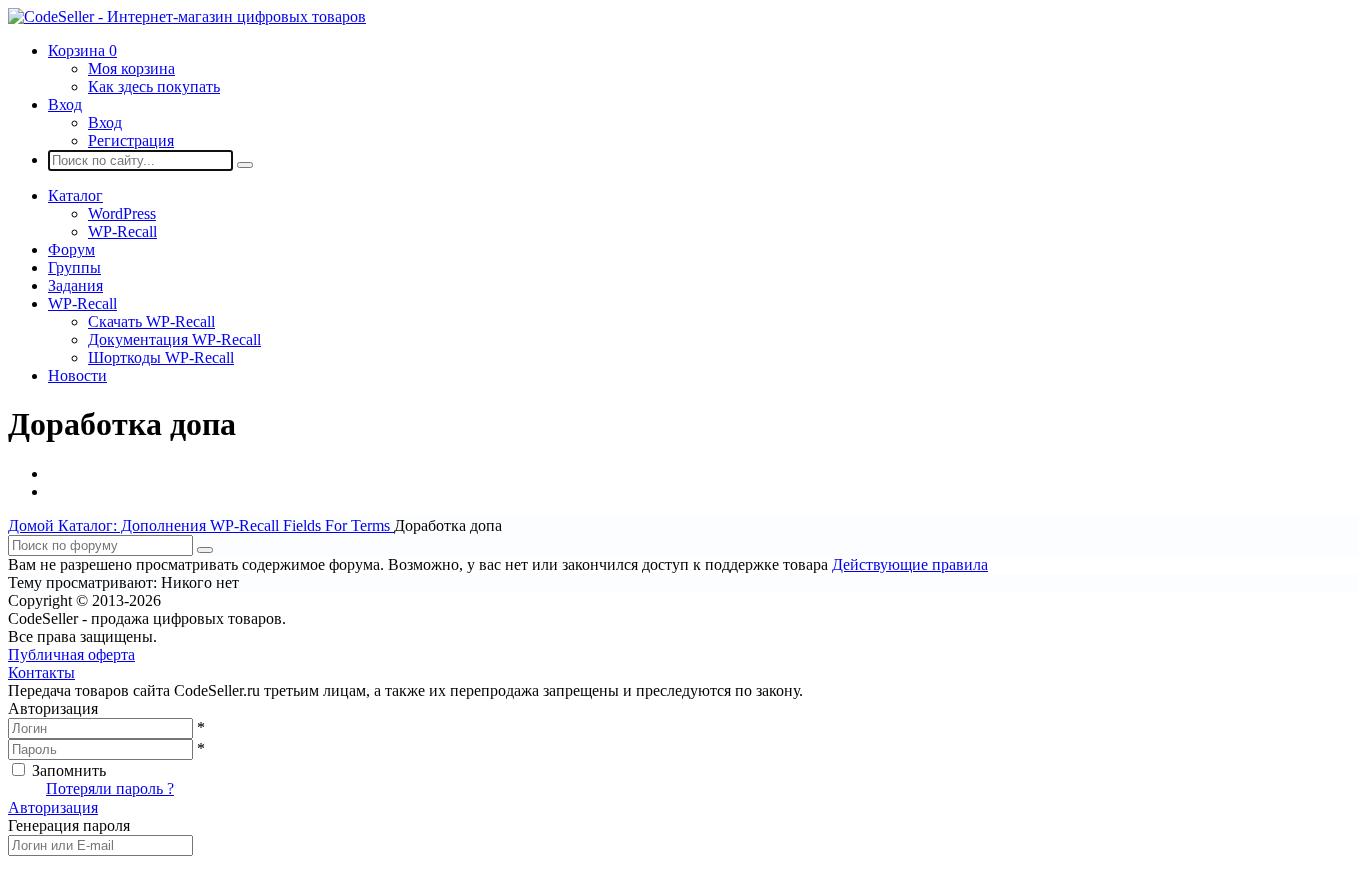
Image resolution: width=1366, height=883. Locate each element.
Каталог (75, 195)
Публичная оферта (71, 654)
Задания (75, 285)
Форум (71, 249)
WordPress (122, 213)
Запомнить (69, 770)
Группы (74, 267)
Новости (77, 375)
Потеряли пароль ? (110, 788)
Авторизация (53, 807)
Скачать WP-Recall (151, 321)
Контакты (41, 672)
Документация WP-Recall (174, 339)
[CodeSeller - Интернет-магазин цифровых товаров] (187, 16)
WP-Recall (122, 231)
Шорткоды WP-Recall (161, 357)
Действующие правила (910, 564)
